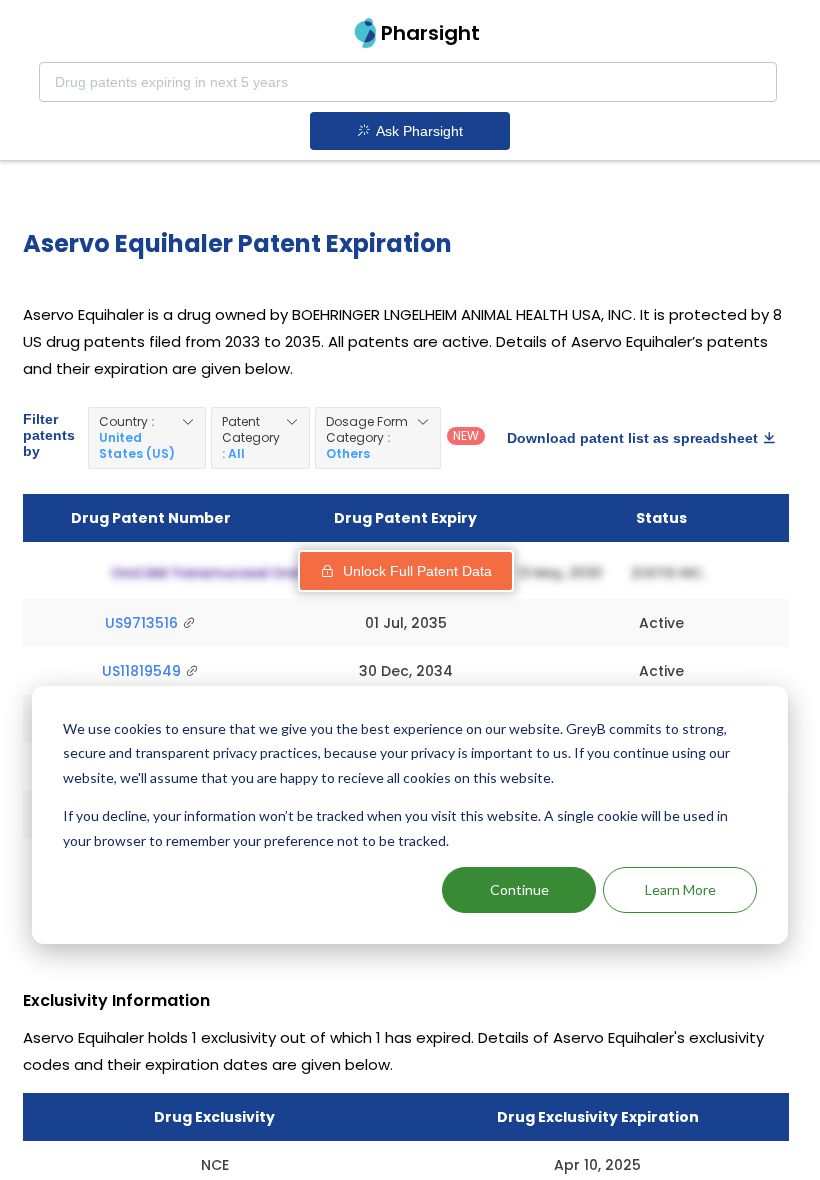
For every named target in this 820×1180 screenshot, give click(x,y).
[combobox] (408, 82)
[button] (147, 438)
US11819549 (143, 671)
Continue (519, 889)
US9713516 (143, 623)
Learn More (680, 889)
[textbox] (408, 82)
